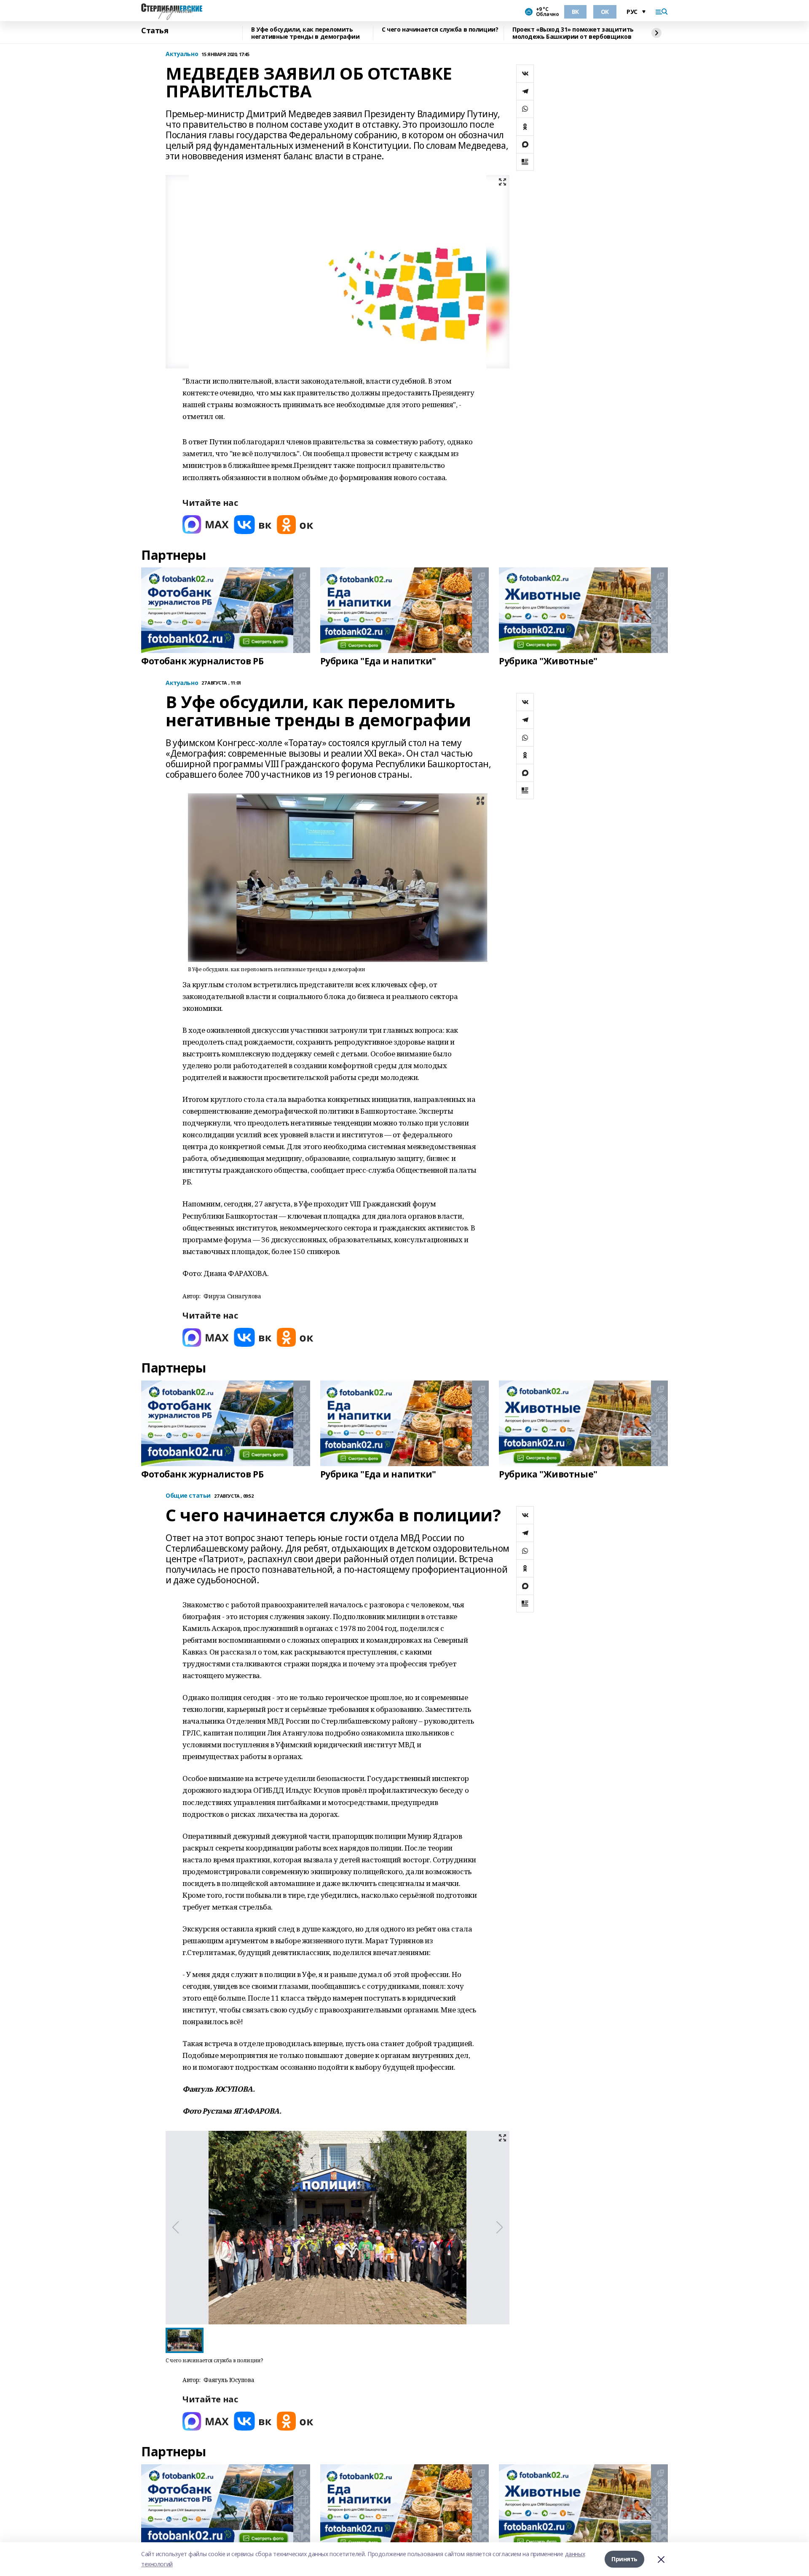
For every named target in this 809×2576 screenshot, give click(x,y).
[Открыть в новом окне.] (206, 525)
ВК (575, 12)
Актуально (182, 54)
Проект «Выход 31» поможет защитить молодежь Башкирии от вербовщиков (573, 33)
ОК (605, 12)
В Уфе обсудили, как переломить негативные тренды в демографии (305, 33)
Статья (155, 31)
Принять (624, 2559)
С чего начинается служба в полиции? (440, 30)
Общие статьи (188, 1496)
